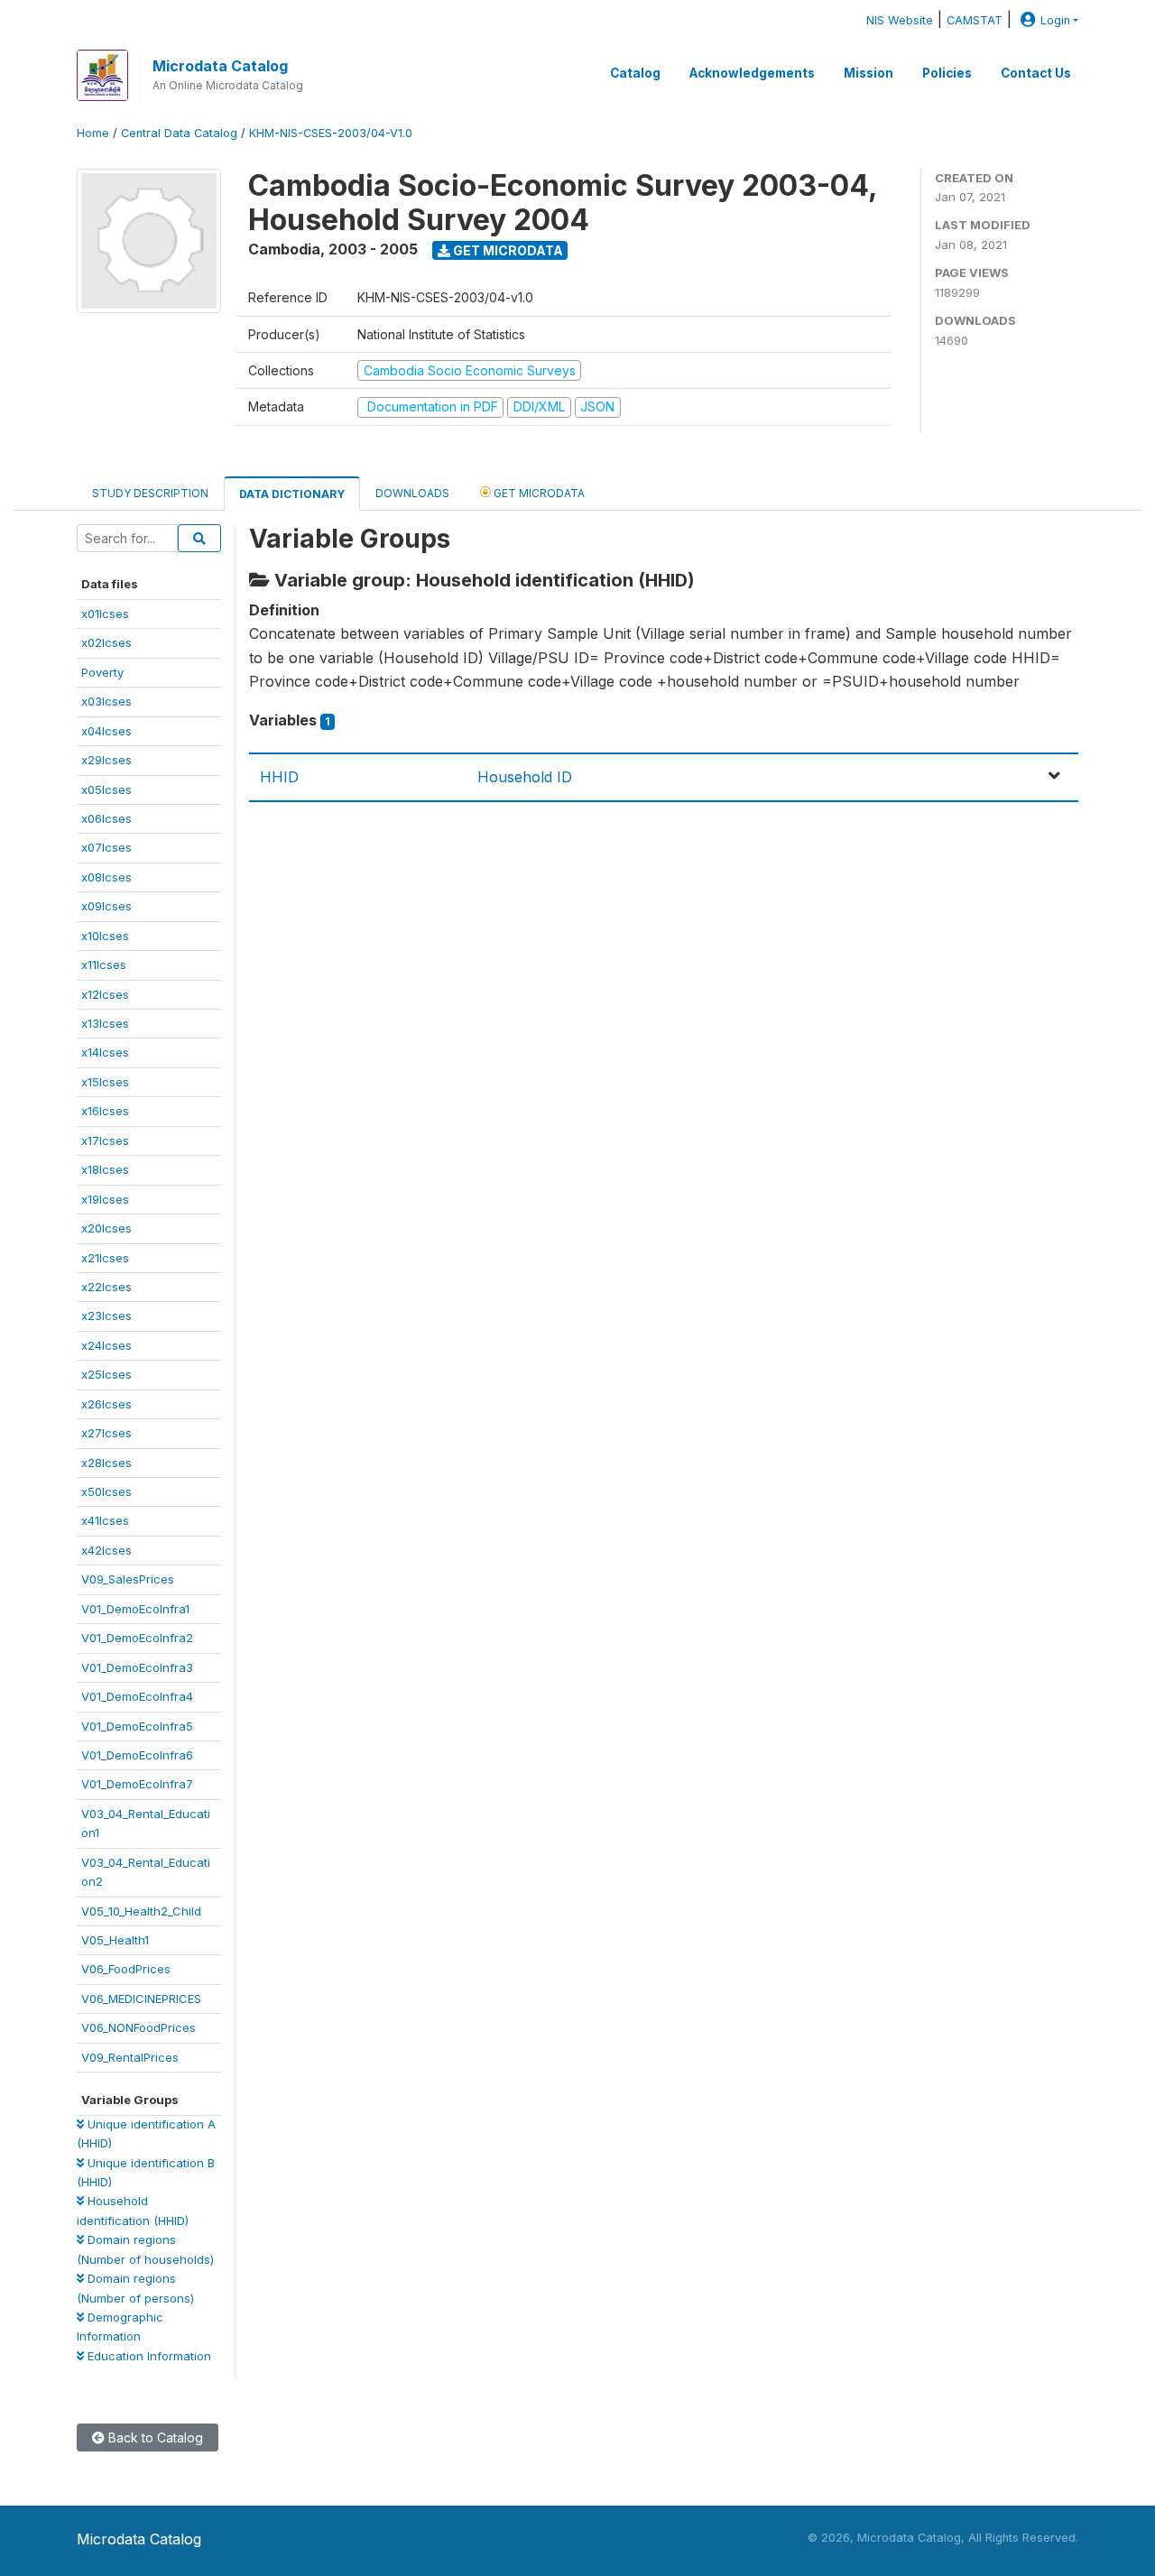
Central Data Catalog (179, 133)
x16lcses (105, 1111)
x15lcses (105, 1082)
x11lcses (104, 965)
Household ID (525, 777)
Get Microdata (507, 250)
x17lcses (105, 1140)
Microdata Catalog (220, 66)
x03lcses (106, 701)
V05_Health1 (115, 1940)
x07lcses (106, 847)
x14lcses (105, 1052)
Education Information (148, 2356)
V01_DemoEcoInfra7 (137, 1784)
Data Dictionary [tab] (292, 494)
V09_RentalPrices (130, 2057)
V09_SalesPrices (128, 1579)
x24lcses (106, 1345)
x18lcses (105, 1169)
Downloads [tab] (412, 493)
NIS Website (900, 20)
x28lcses (106, 1463)
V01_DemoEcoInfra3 (137, 1667)
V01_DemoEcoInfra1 (135, 1609)
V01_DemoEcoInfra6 (137, 1755)
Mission (869, 73)
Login (1055, 20)
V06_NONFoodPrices (139, 2027)
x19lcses (105, 1199)
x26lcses (106, 1404)
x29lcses (106, 760)
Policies (947, 73)
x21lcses (105, 1258)
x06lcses (106, 818)
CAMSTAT (975, 20)
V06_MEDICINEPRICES (141, 1999)
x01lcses (105, 614)
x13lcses (105, 1023)
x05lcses (106, 789)
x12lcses (105, 994)
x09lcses (106, 906)
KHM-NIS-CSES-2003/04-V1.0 (331, 133)
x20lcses (106, 1228)
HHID (279, 777)
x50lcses (106, 1491)
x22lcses (106, 1287)
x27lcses (106, 1433)
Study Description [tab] (150, 493)
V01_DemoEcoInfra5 (137, 1726)
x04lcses (106, 731)
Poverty (102, 672)
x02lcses (106, 642)
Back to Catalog (154, 2438)
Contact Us (1036, 73)
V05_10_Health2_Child (141, 1911)
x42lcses (106, 1550)
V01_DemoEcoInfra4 (137, 1696)
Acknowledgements (752, 73)
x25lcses (106, 1374)
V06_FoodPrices (126, 1969)
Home (93, 133)
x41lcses (105, 1520)
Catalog (635, 73)
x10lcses (105, 936)
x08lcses (106, 877)
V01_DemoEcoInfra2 (137, 1638)
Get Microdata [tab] (538, 493)
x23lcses (106, 1316)
